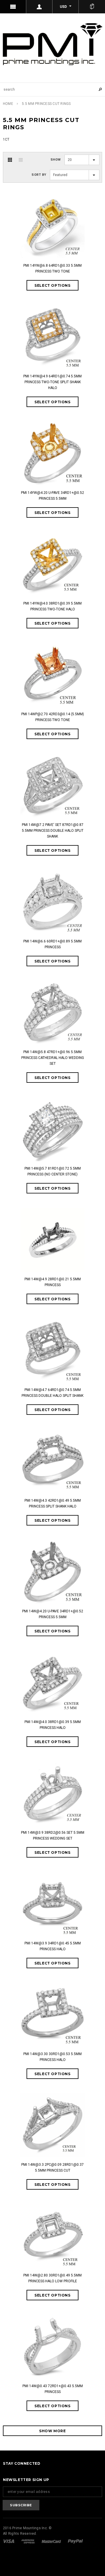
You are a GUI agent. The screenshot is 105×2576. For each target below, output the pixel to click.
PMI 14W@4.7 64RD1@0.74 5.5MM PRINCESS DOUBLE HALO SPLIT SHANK (52, 1393)
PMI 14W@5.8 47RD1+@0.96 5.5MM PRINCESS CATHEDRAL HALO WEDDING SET (53, 1058)
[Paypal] (75, 2541)
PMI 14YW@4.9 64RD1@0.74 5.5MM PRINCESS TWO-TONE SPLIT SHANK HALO (52, 382)
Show (56, 160)
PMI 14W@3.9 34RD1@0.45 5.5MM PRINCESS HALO (53, 1946)
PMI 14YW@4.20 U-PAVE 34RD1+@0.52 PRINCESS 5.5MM (52, 496)
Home (8, 104)
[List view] (21, 160)
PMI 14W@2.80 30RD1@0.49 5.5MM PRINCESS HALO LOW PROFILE (52, 2278)
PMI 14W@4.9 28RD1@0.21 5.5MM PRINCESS (53, 1282)
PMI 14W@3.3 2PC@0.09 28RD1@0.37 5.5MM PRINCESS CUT (52, 2168)
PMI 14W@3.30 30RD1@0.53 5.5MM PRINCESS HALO (52, 2057)
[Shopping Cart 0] (92, 7)
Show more (52, 2431)
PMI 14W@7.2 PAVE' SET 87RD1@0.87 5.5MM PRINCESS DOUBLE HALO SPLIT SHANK (53, 831)
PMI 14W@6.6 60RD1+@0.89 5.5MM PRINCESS (52, 944)
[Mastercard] (52, 2541)
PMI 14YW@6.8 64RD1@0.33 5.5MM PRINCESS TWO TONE (52, 268)
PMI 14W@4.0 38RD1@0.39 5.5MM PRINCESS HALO (53, 1725)
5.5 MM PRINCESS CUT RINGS (46, 104)
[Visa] (9, 2541)
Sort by (39, 175)
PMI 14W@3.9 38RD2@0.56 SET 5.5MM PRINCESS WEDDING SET (53, 1835)
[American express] (28, 2541)
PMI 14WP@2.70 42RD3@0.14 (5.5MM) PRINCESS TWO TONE (53, 717)
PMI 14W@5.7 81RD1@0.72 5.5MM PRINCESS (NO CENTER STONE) (53, 1171)
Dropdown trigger (39, 7)
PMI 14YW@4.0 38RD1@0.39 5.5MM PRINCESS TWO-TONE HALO (52, 606)
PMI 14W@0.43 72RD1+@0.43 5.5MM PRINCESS (53, 2389)
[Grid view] (10, 160)
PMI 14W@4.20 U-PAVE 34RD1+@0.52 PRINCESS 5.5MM (53, 1614)
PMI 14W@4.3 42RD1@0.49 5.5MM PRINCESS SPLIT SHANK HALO (53, 1503)
